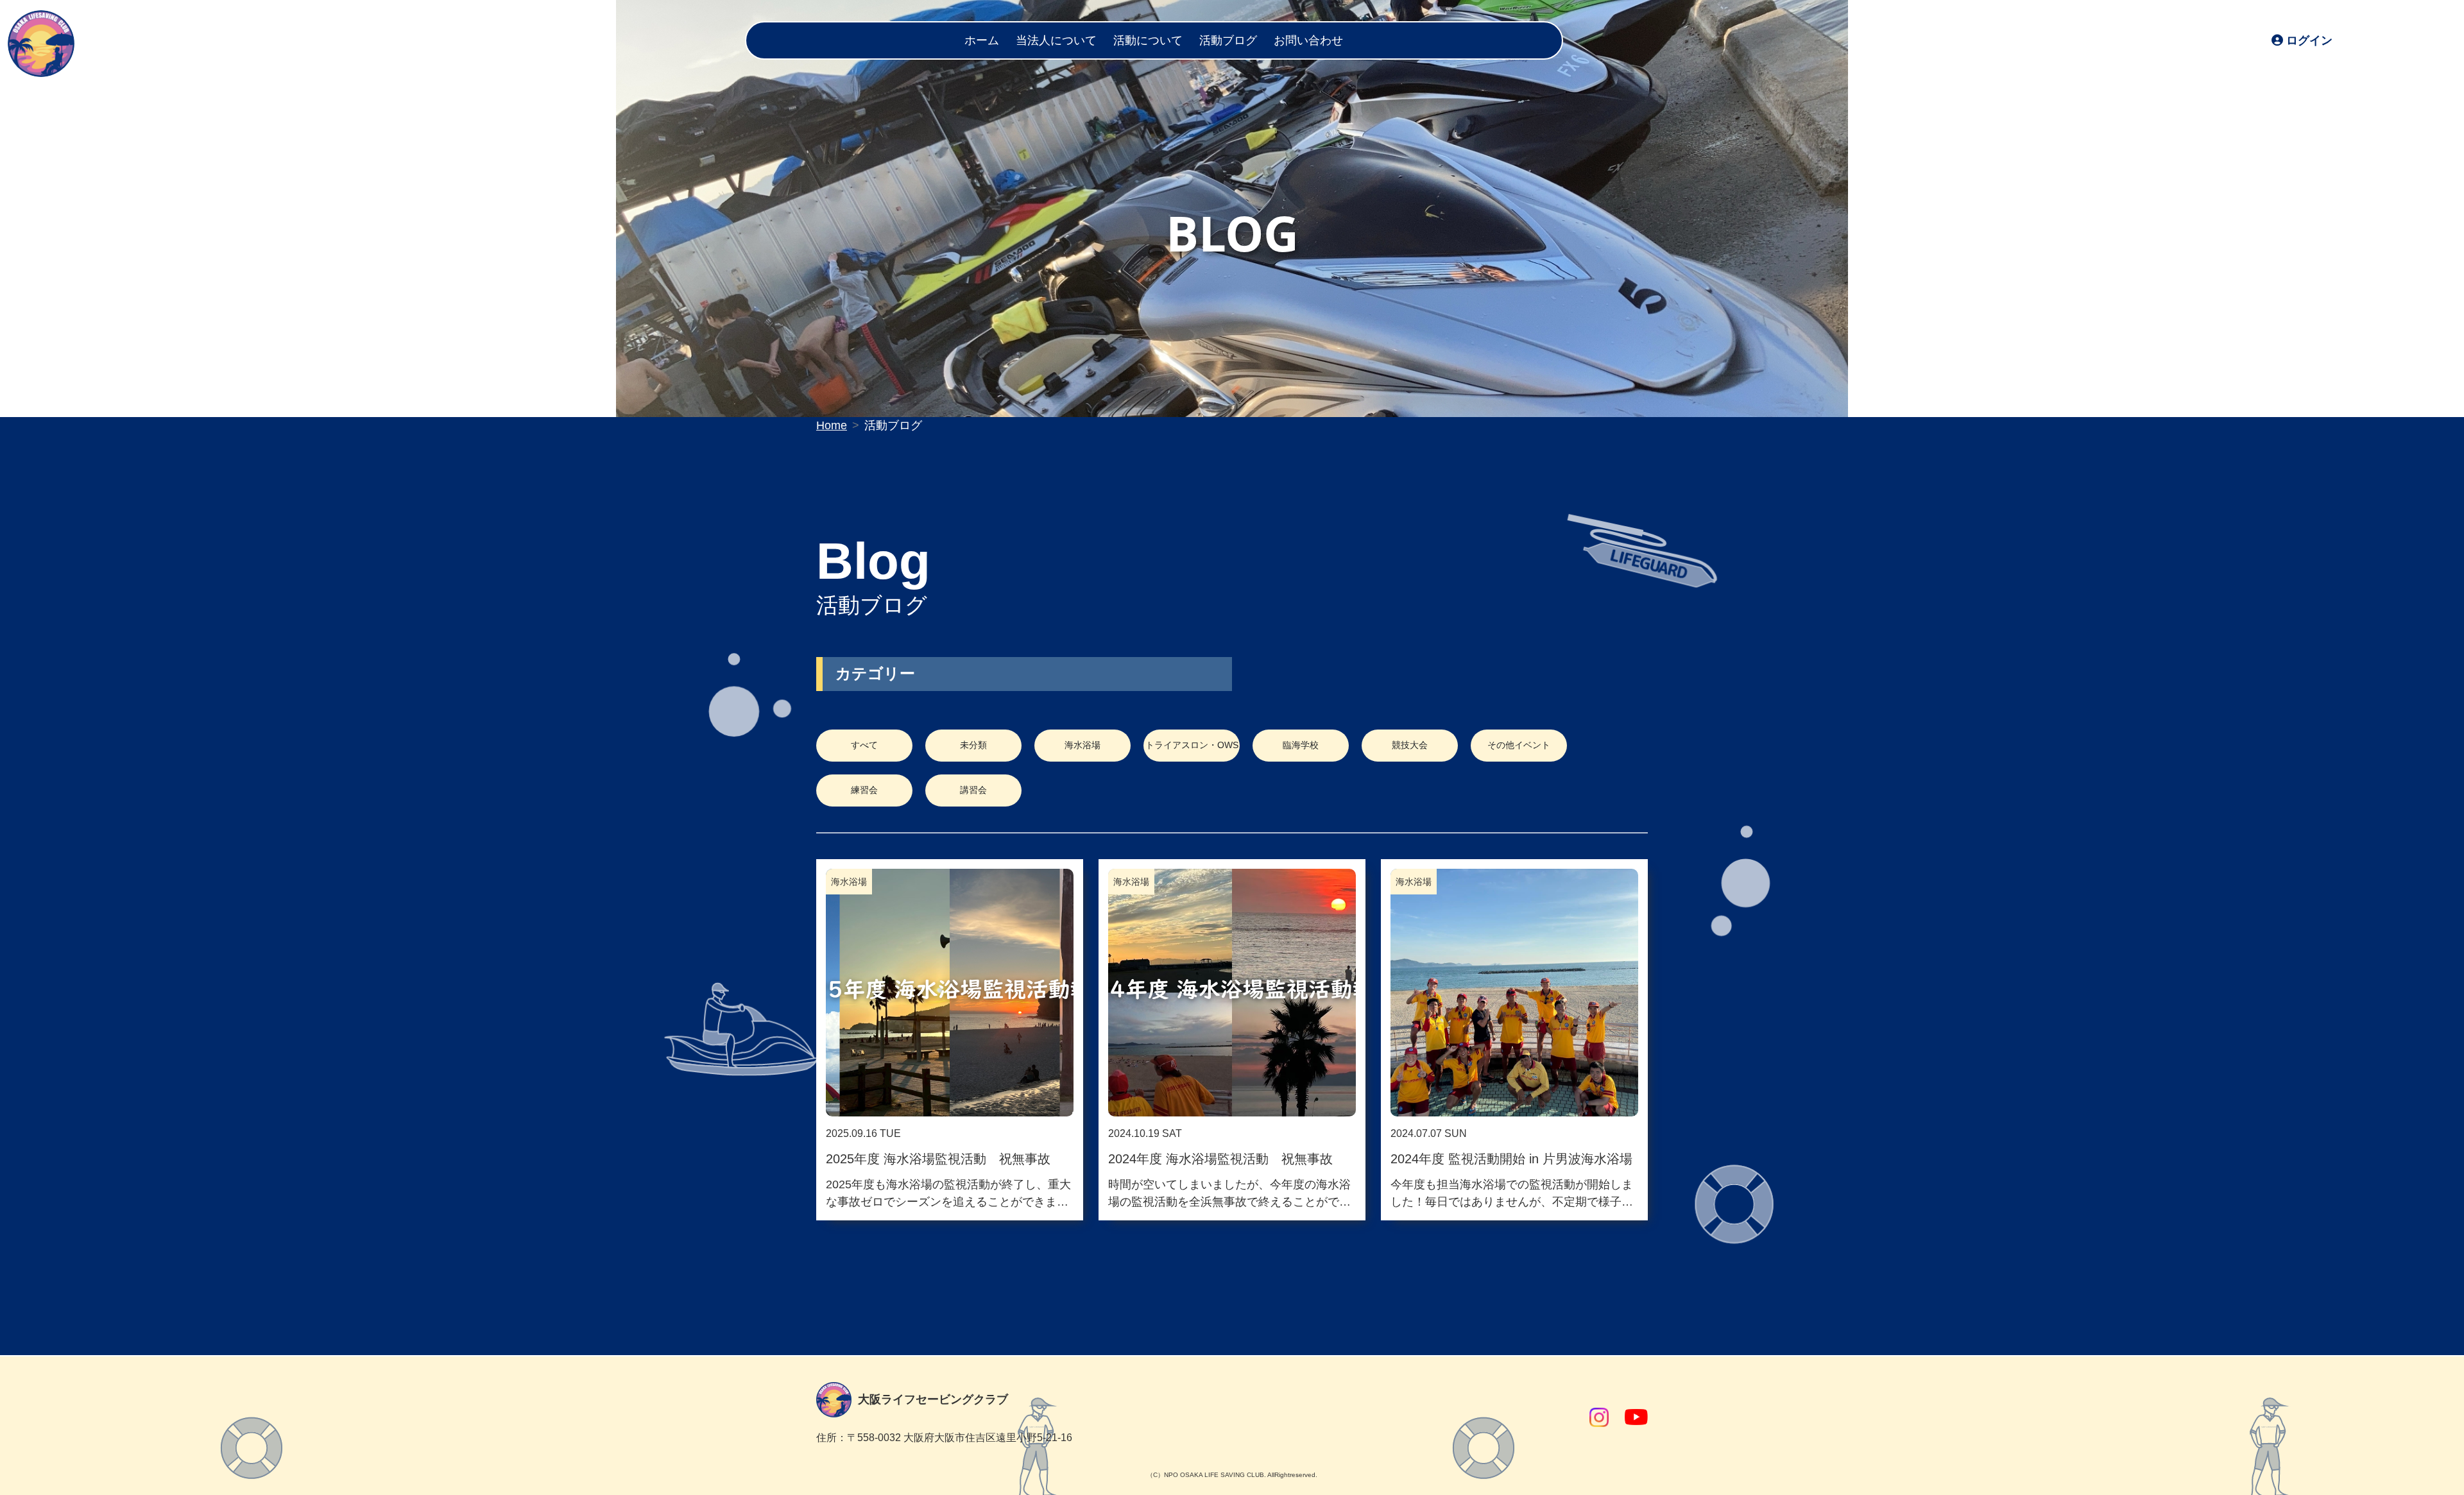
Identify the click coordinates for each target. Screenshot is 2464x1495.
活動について (1148, 40)
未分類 (973, 745)
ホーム (982, 40)
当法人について (1056, 40)
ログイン (2309, 40)
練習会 (864, 790)
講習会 (973, 790)
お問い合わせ (1308, 40)
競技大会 (1410, 745)
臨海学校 (1301, 745)
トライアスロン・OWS (1192, 745)
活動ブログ (1228, 40)
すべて (864, 745)
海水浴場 (1082, 745)
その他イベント (1519, 745)
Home (832, 425)
